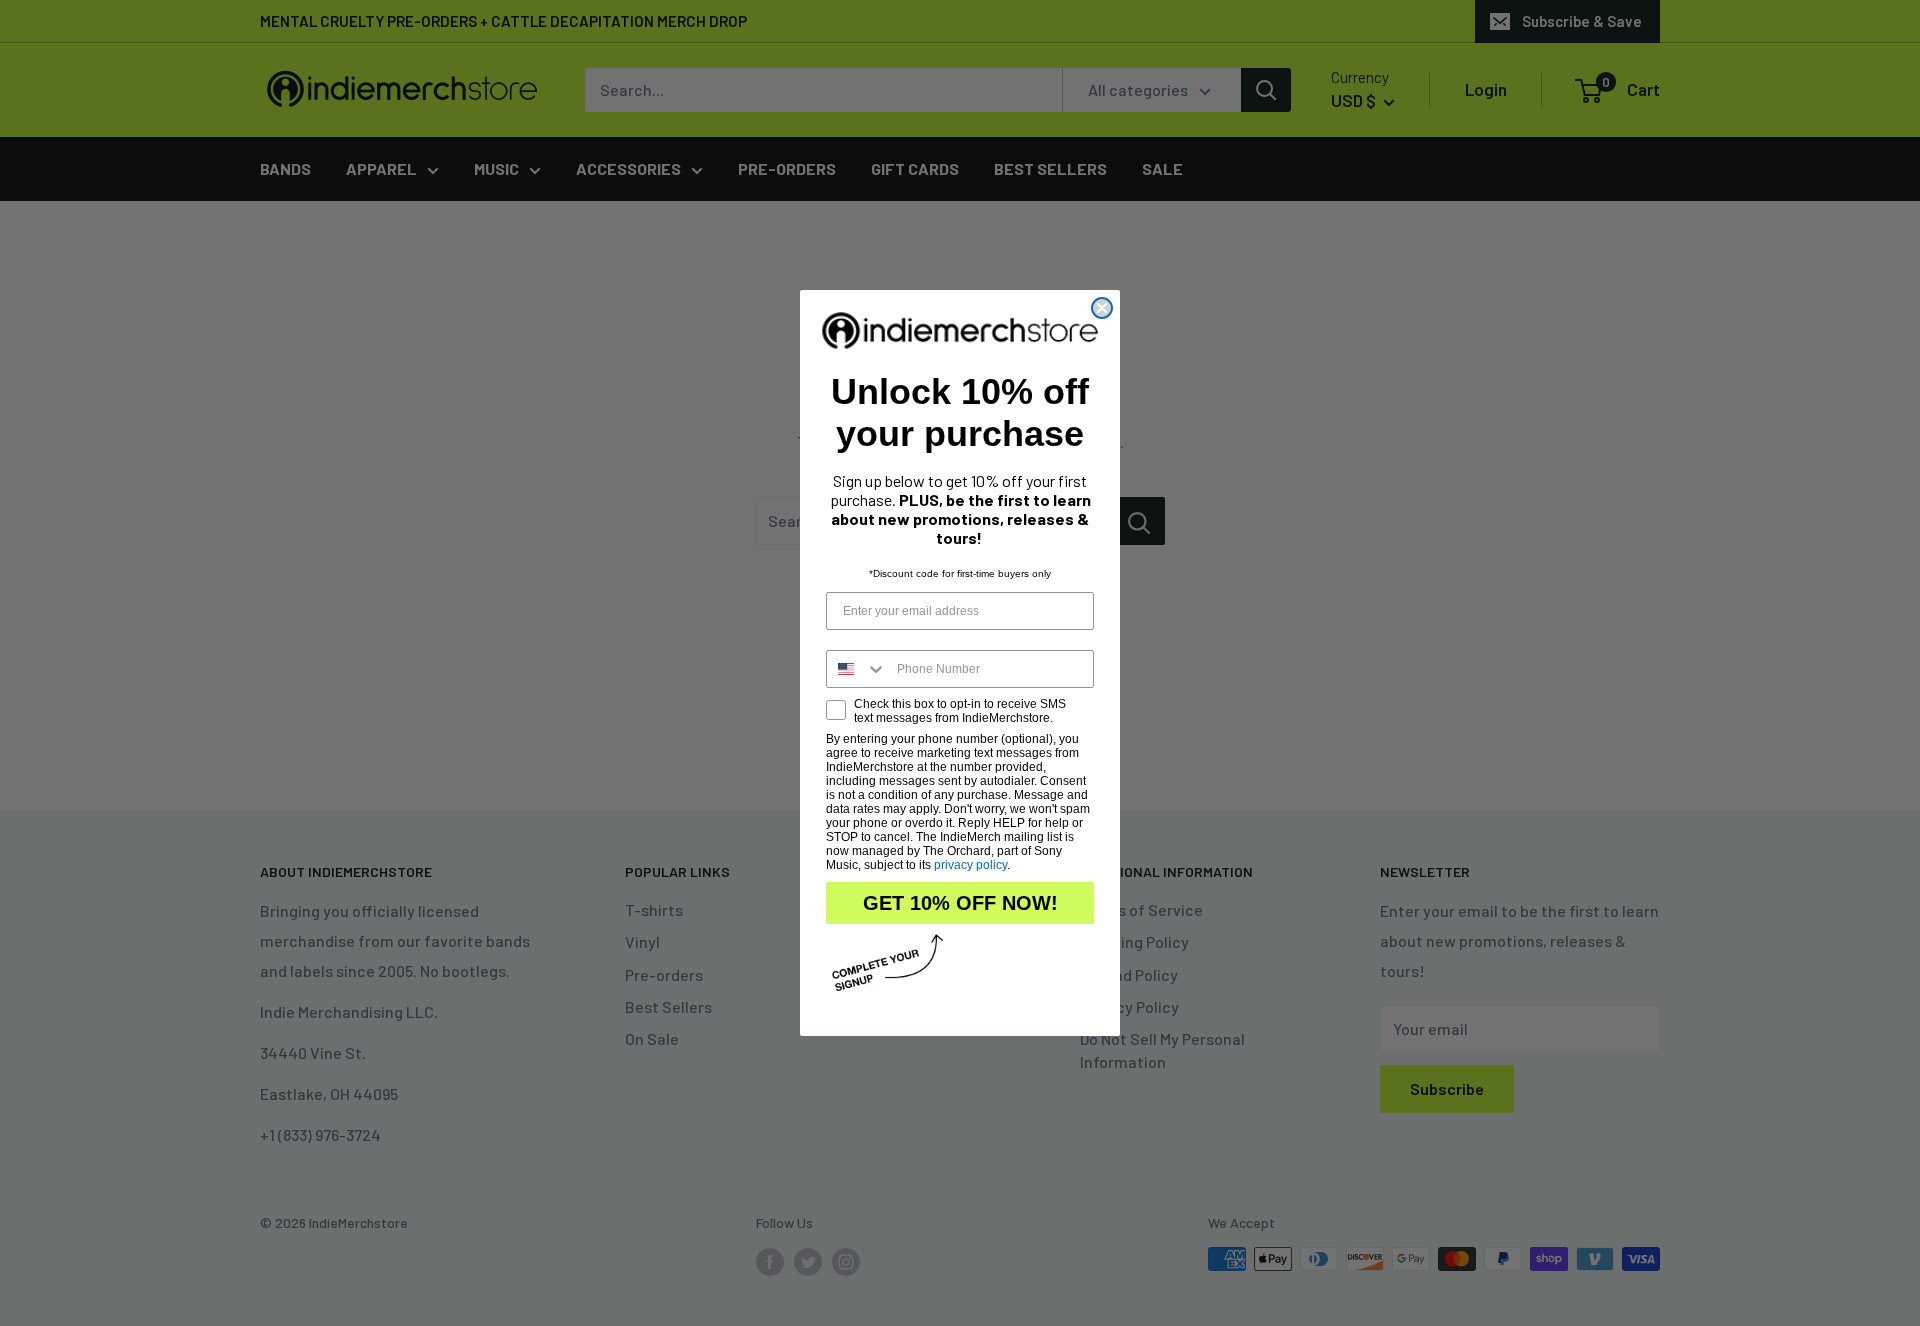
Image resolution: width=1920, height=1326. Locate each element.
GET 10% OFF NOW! (960, 903)
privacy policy (970, 865)
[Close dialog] (1102, 308)
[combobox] (857, 669)
